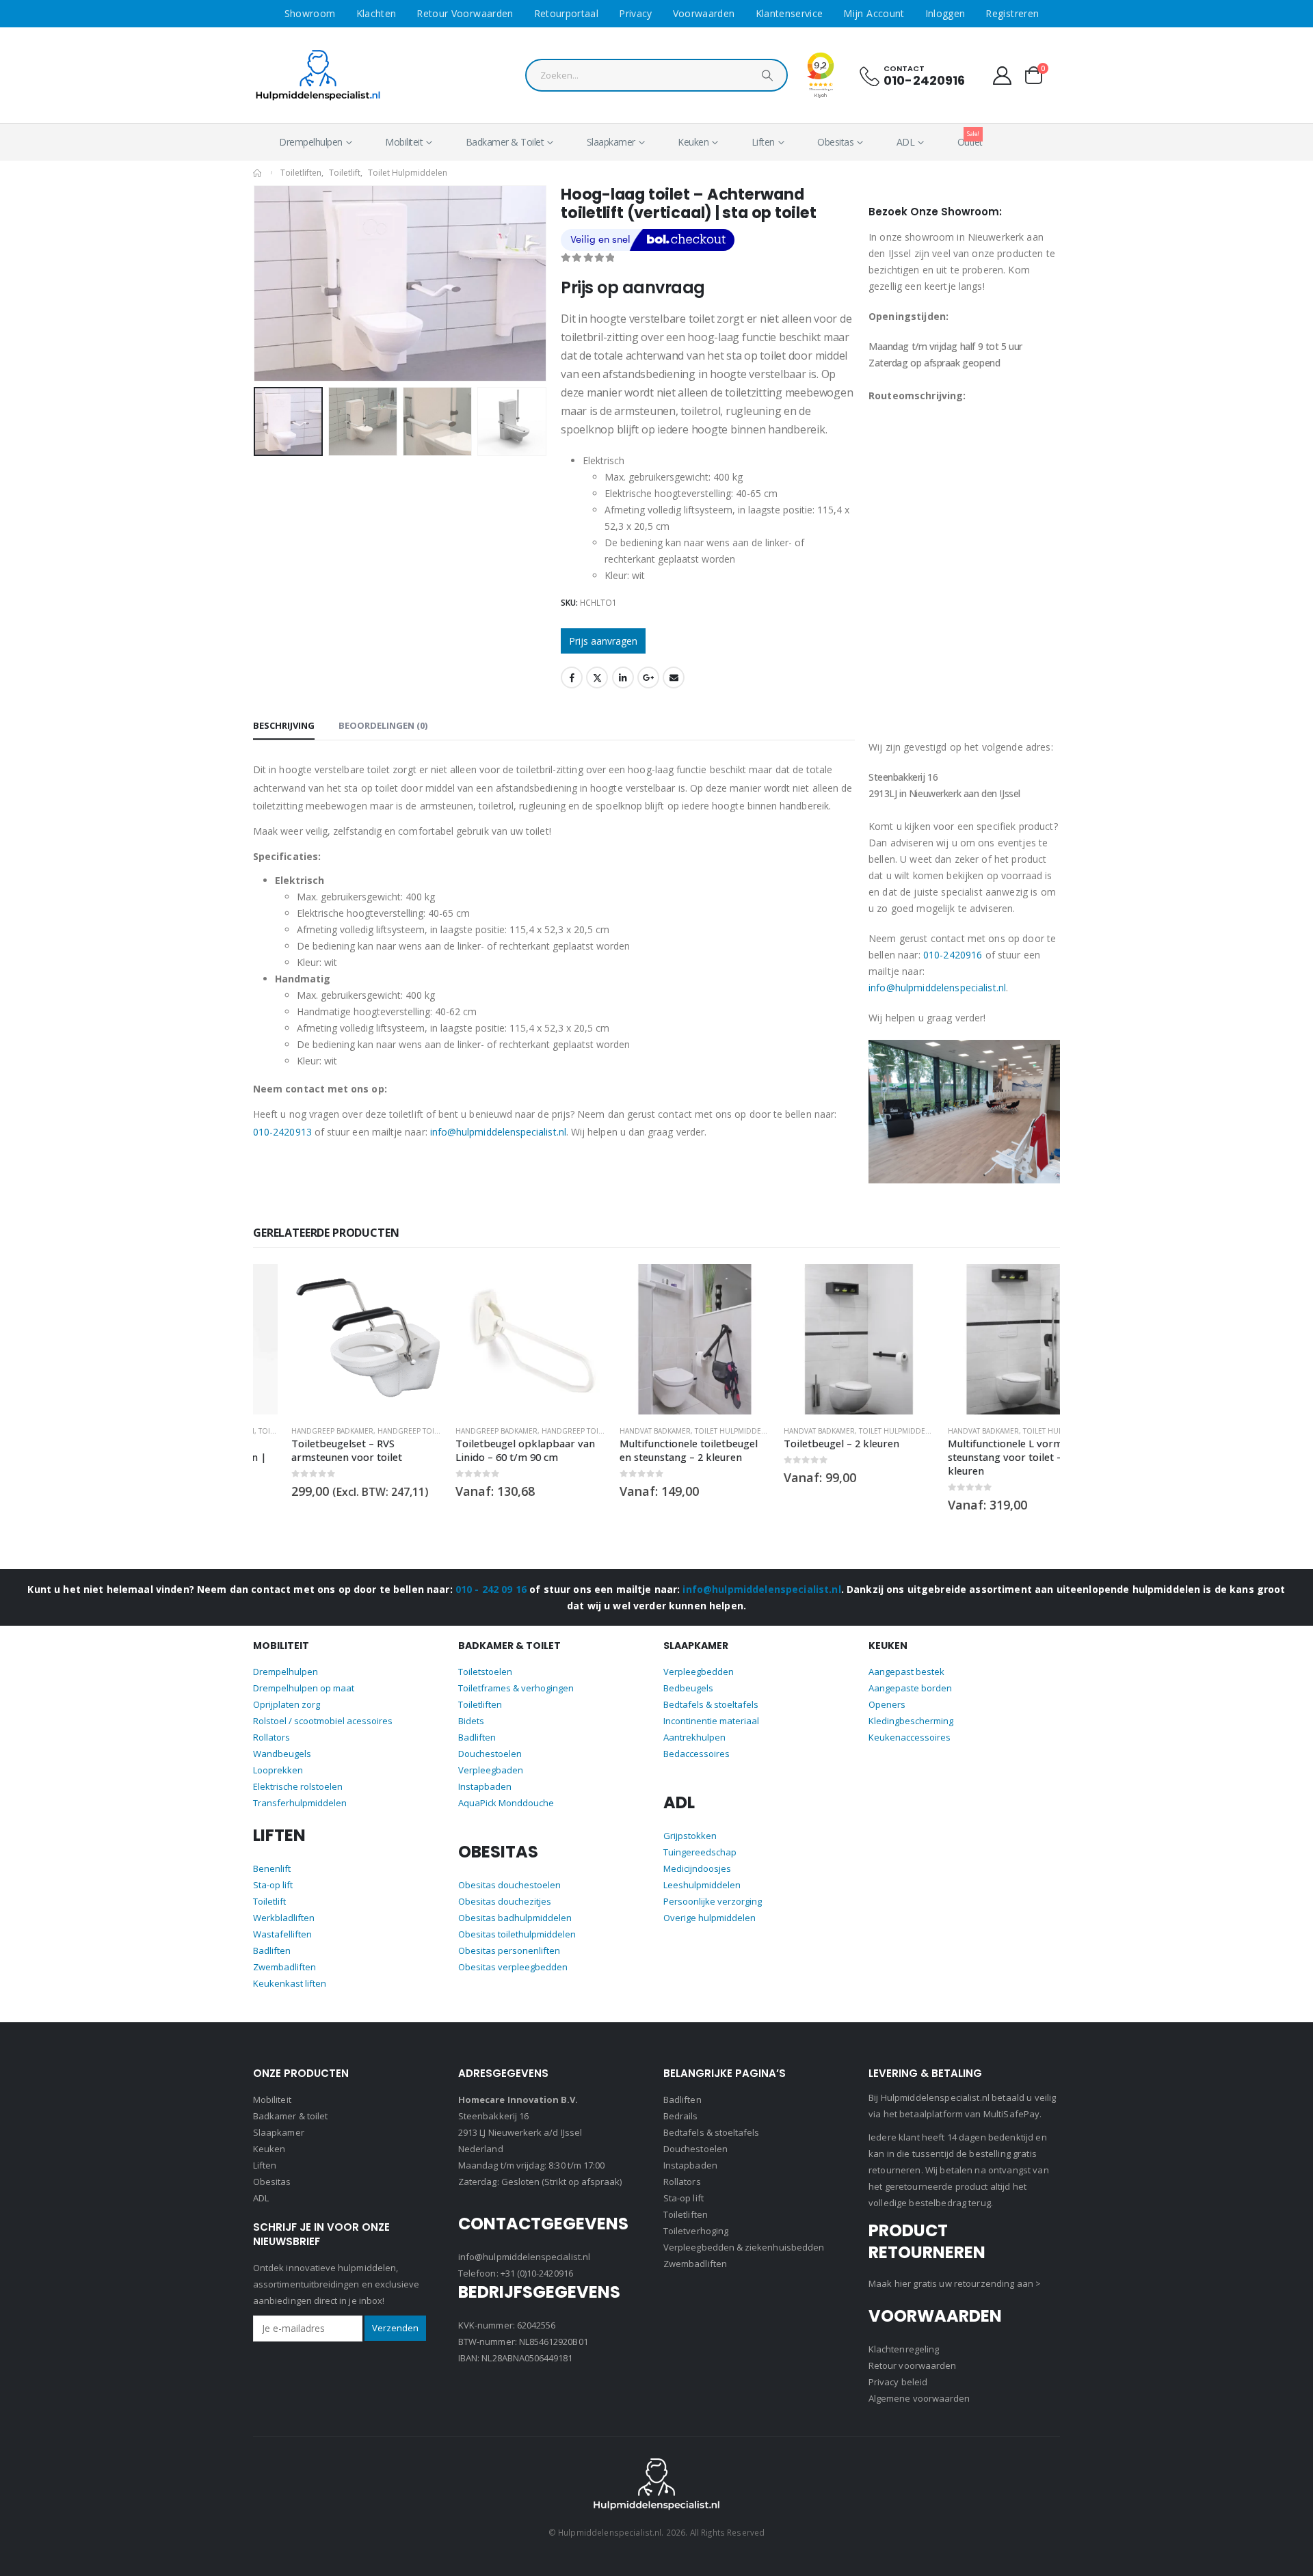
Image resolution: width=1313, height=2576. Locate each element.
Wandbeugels (282, 1741)
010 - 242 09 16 (491, 1576)
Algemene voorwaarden (919, 2398)
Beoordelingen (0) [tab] (383, 725)
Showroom (310, 13)
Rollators (271, 1725)
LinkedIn (623, 677)
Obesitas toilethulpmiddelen (517, 1922)
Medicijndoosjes (697, 1856)
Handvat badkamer (617, 1431)
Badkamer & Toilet (505, 142)
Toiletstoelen (485, 1659)
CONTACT (904, 68)
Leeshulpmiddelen (702, 1873)
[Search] (767, 79)
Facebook (572, 677)
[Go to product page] (328, 1339)
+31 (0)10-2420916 (537, 2273)
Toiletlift (269, 1889)
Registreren (1012, 13)
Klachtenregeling (904, 2349)
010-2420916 (925, 80)
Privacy (635, 13)
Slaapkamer (611, 142)
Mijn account (874, 13)
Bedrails (681, 2116)
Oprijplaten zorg (287, 1692)
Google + (648, 677)
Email (674, 677)
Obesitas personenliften (509, 1938)
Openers (887, 1692)
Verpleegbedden (699, 1659)
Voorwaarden (704, 13)
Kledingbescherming (911, 1708)
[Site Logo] (318, 76)
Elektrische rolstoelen (298, 1774)
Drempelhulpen (311, 142)
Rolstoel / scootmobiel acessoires (323, 1708)
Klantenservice (790, 13)
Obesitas (835, 142)
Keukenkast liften (290, 1971)
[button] (256, 283)
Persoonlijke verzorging (713, 1889)
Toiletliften (480, 1692)
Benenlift (272, 1856)
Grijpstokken (690, 1823)
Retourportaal (567, 13)
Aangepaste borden (910, 1676)
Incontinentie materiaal (711, 1708)
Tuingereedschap (700, 1840)
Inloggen (945, 13)
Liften (763, 142)
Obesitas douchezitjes (505, 1889)
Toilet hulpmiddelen (696, 1431)
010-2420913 (282, 1132)
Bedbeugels (688, 1676)
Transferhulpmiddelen (300, 1790)
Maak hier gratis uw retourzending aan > (955, 2283)
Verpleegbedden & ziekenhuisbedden (744, 2247)
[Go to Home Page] (257, 173)
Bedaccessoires (697, 1741)
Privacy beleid (898, 2382)
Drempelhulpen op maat (304, 1676)
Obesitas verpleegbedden (513, 1955)
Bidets (471, 1708)
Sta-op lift (273, 1873)
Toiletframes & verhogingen (516, 1676)
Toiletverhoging (696, 2231)
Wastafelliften (282, 1922)
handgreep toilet (373, 1431)
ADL (906, 142)
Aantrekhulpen (694, 1725)
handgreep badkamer (294, 1431)
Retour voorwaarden (465, 13)
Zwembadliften (284, 1955)
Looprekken (278, 1758)
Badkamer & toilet (290, 2116)
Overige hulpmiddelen (709, 1905)
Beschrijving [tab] (284, 725)
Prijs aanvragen (603, 641)
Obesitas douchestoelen (509, 1873)
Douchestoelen (490, 1741)
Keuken (693, 142)
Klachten (376, 13)
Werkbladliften (284, 1905)
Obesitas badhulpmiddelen (515, 1905)
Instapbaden (485, 1774)
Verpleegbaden (491, 1758)
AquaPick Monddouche (506, 1790)
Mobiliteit (404, 142)
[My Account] (1003, 76)
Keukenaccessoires (910, 1725)
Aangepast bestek (906, 1659)
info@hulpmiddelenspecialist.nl (498, 1132)
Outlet (970, 139)
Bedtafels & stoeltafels (711, 1692)
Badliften (272, 1938)
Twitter (597, 677)
